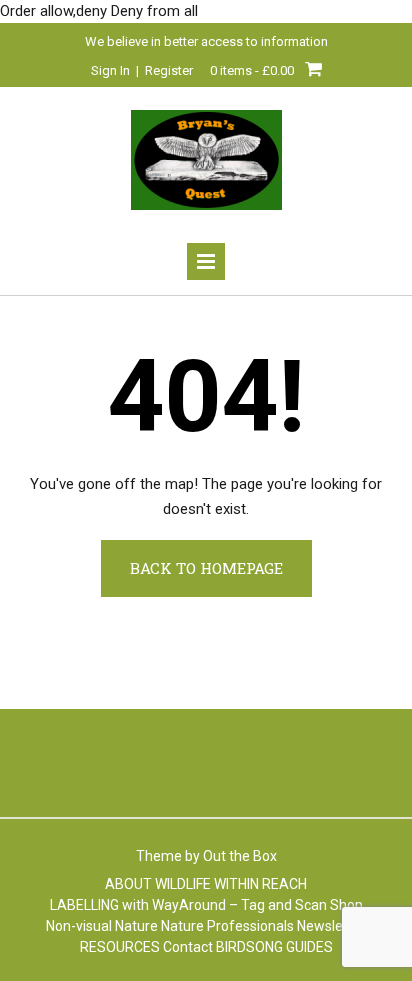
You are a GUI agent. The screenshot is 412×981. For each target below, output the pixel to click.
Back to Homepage (206, 568)
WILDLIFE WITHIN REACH (231, 884)
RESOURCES (120, 947)
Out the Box (240, 856)
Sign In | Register (142, 70)
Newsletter (331, 926)
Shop (346, 905)
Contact (188, 947)
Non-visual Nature (102, 926)
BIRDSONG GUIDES (274, 947)
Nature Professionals (227, 926)
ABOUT (128, 884)
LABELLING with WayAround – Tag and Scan (188, 905)
